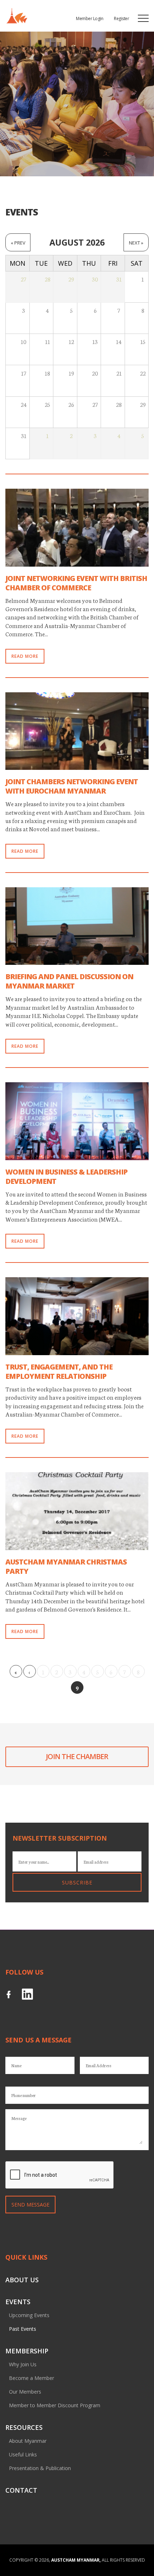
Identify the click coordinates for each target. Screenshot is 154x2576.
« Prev (18, 243)
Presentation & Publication (40, 2468)
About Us (22, 2280)
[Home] (16, 16)
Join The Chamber (77, 1756)
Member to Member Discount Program (55, 2405)
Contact (21, 2490)
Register (121, 18)
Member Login (90, 18)
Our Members (25, 2392)
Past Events (23, 2329)
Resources (24, 2427)
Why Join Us (23, 2364)
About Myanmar (28, 2441)
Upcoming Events (29, 2315)
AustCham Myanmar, (76, 2560)
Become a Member (32, 2378)
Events (18, 2302)
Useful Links (23, 2454)
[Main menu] (143, 18)
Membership (27, 2351)
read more (25, 656)
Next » (136, 243)
